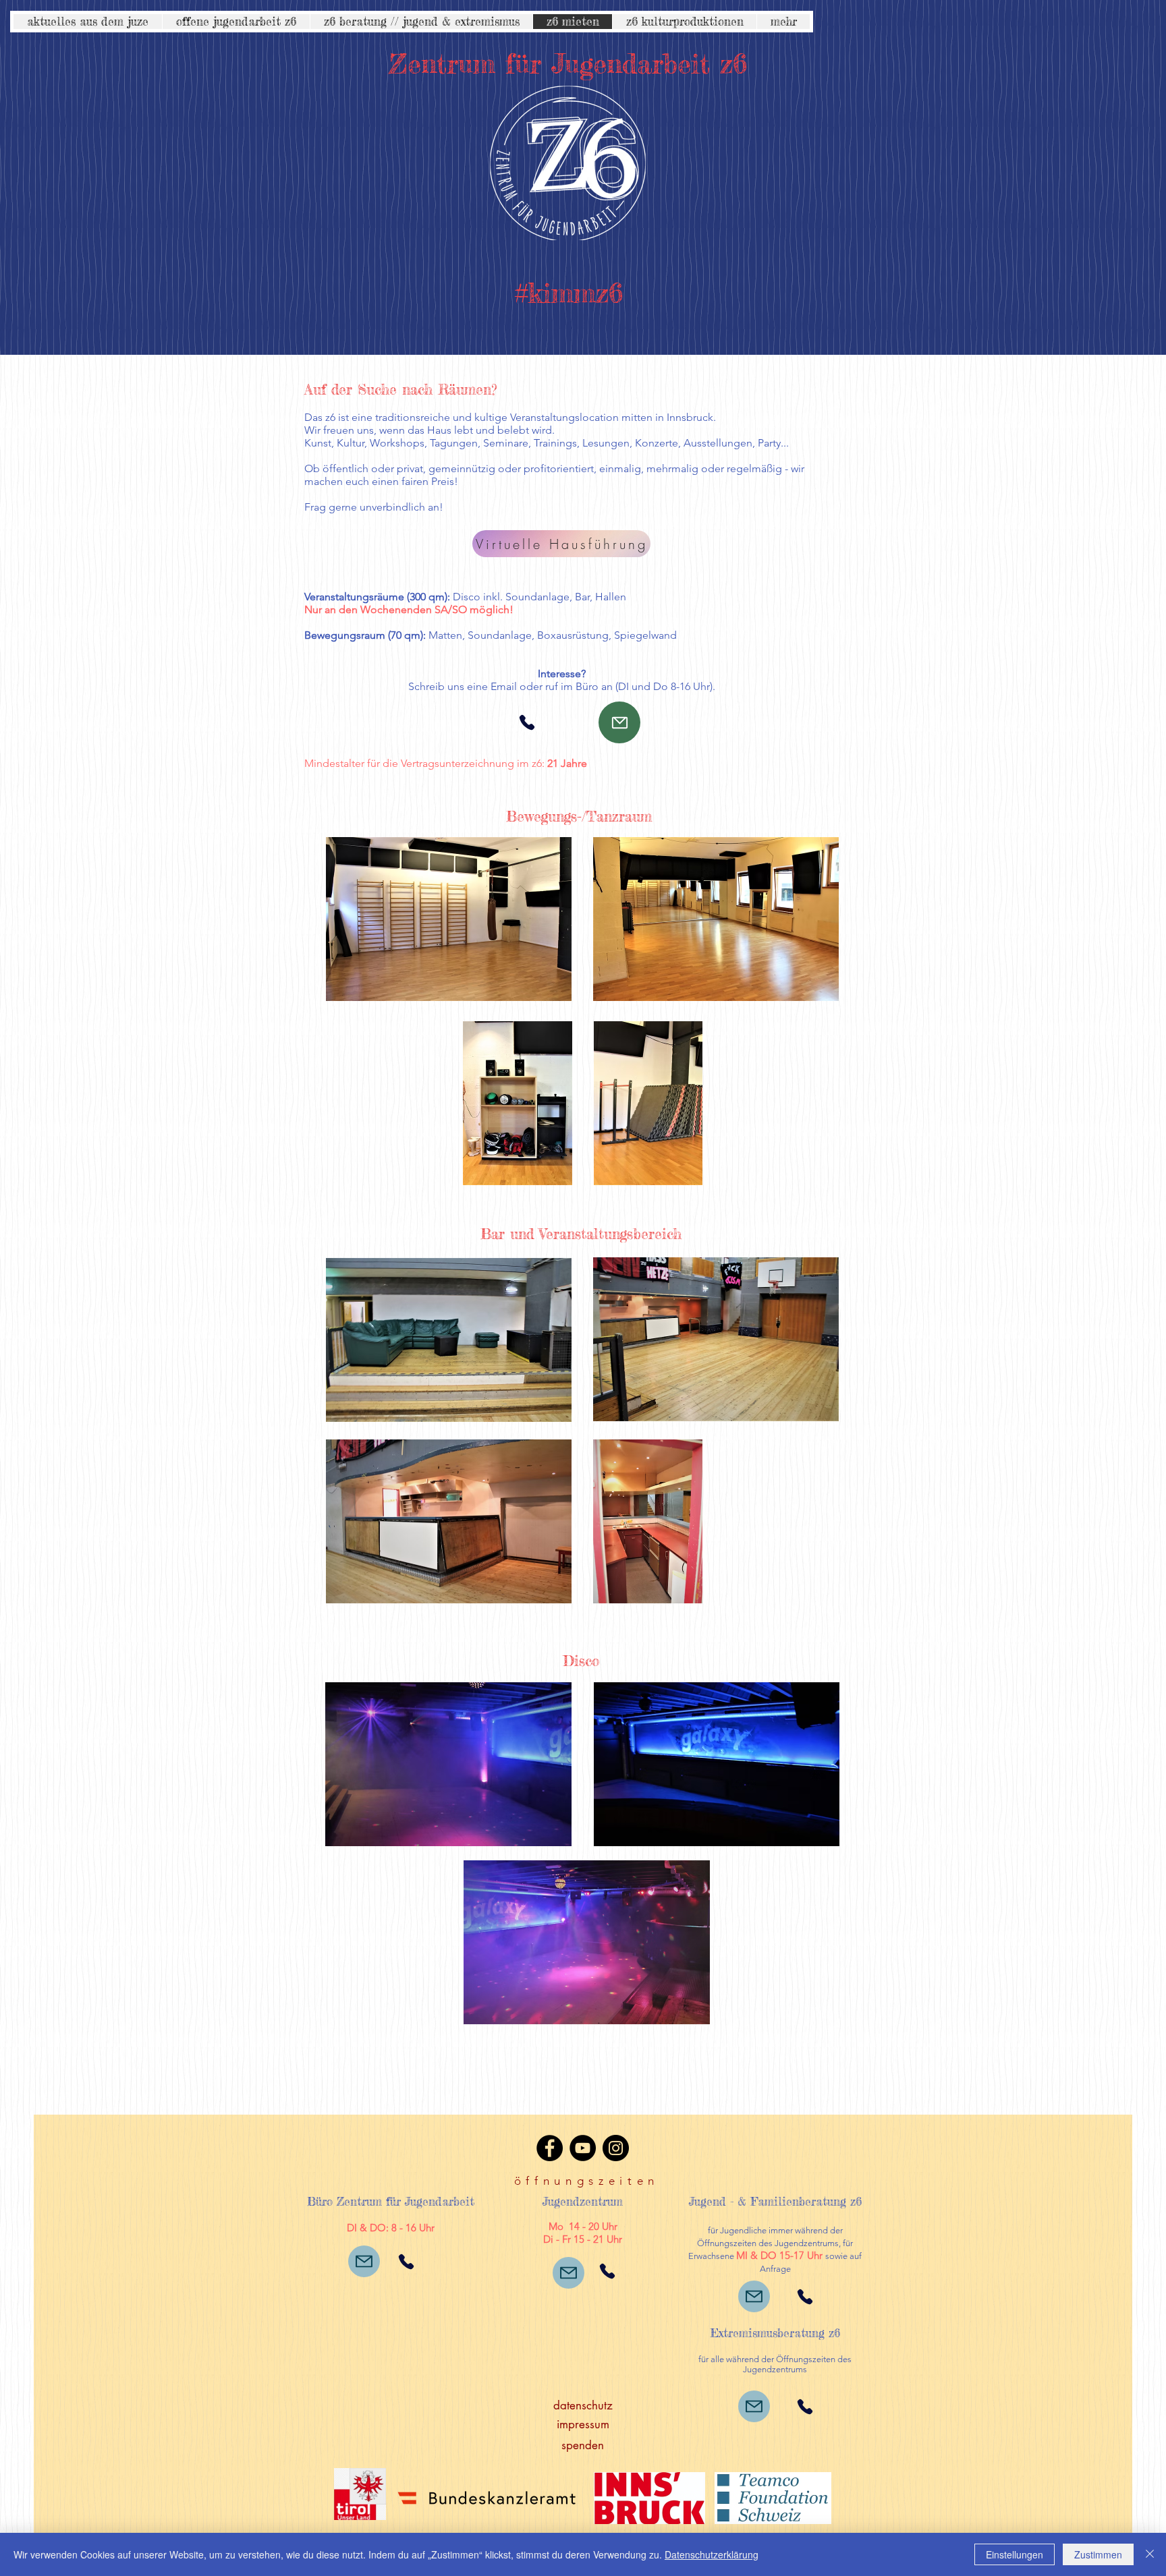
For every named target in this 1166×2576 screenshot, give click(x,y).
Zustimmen (1098, 2554)
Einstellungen (1015, 2554)
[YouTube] (583, 2148)
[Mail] (619, 722)
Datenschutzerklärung (712, 2554)
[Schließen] (1150, 2554)
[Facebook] (550, 2148)
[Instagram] (616, 2148)
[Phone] (527, 722)
